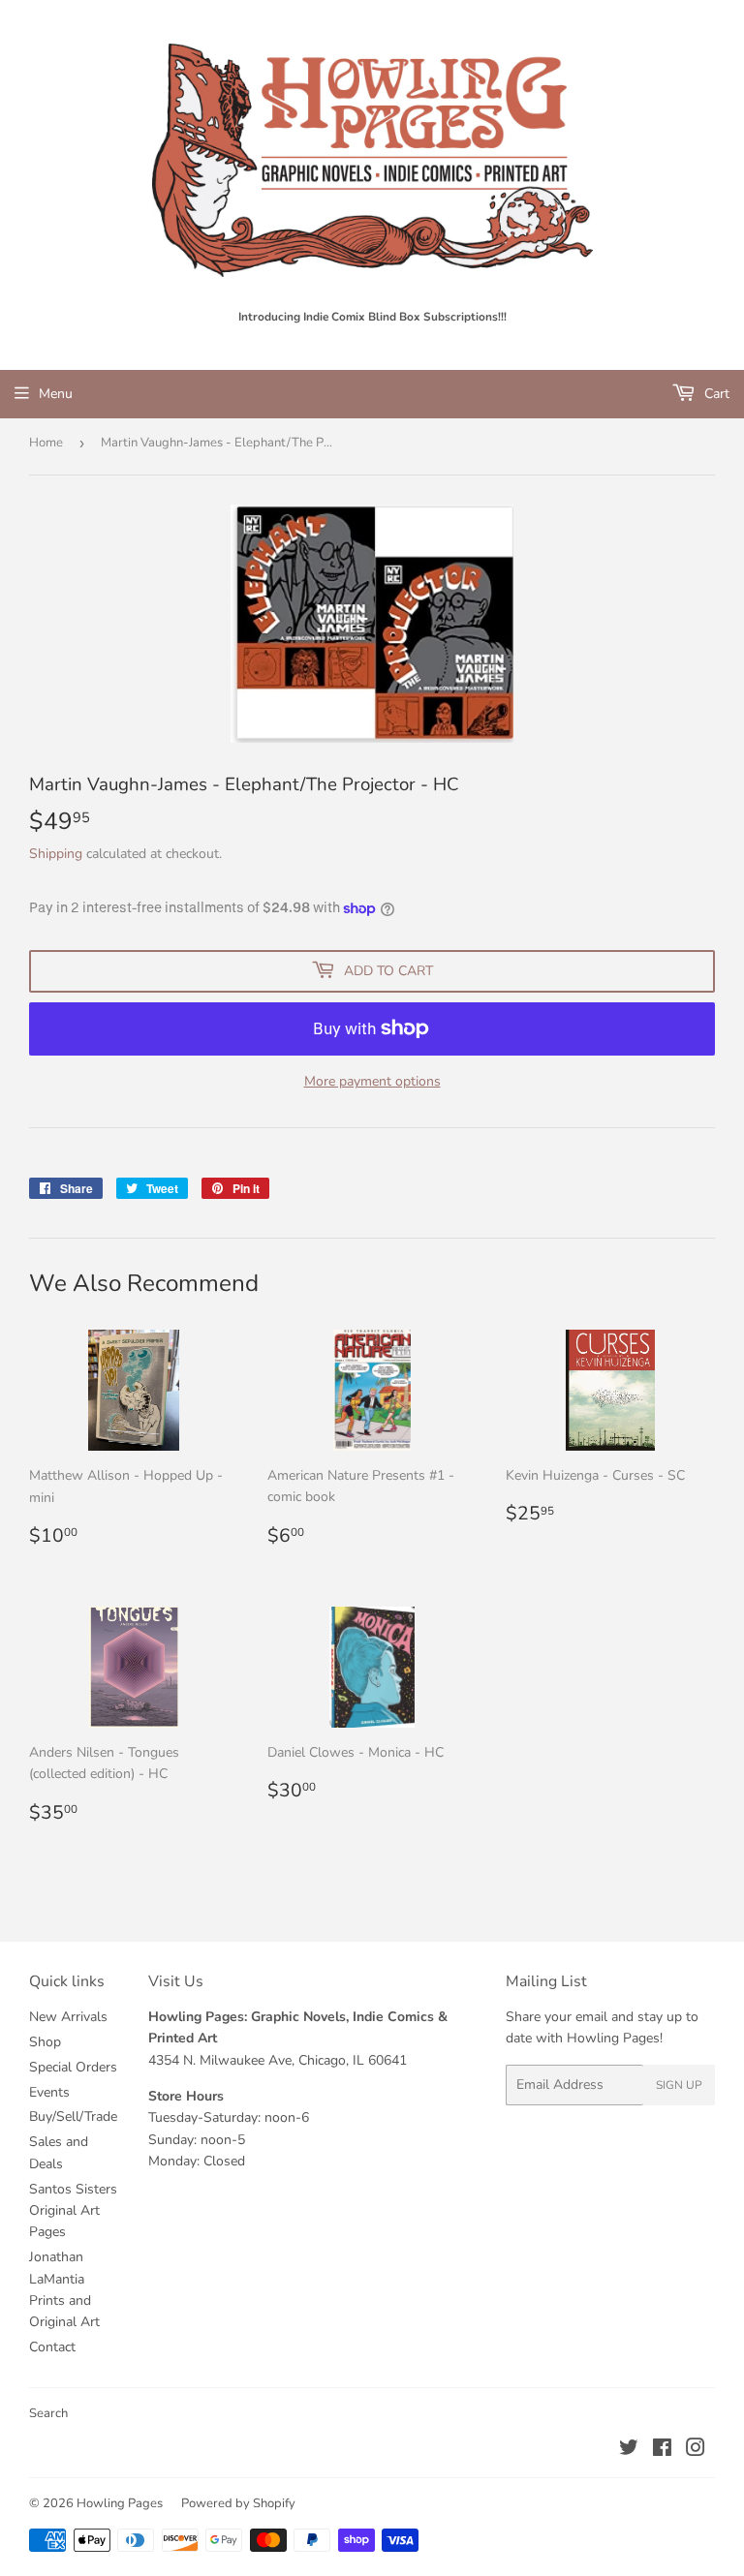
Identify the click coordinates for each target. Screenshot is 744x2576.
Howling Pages (120, 2503)
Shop (45, 2042)
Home (46, 443)
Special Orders (73, 2067)
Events (49, 2092)
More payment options (372, 1081)
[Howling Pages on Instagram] (696, 2451)
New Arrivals (68, 2017)
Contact (52, 2347)
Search (48, 2413)
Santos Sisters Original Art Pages (73, 2211)
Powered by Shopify (238, 2503)
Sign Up (679, 2085)
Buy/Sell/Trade (73, 2116)
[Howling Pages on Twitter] (629, 2451)
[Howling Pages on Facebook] (662, 2451)
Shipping (56, 854)
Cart (715, 394)
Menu (56, 394)
